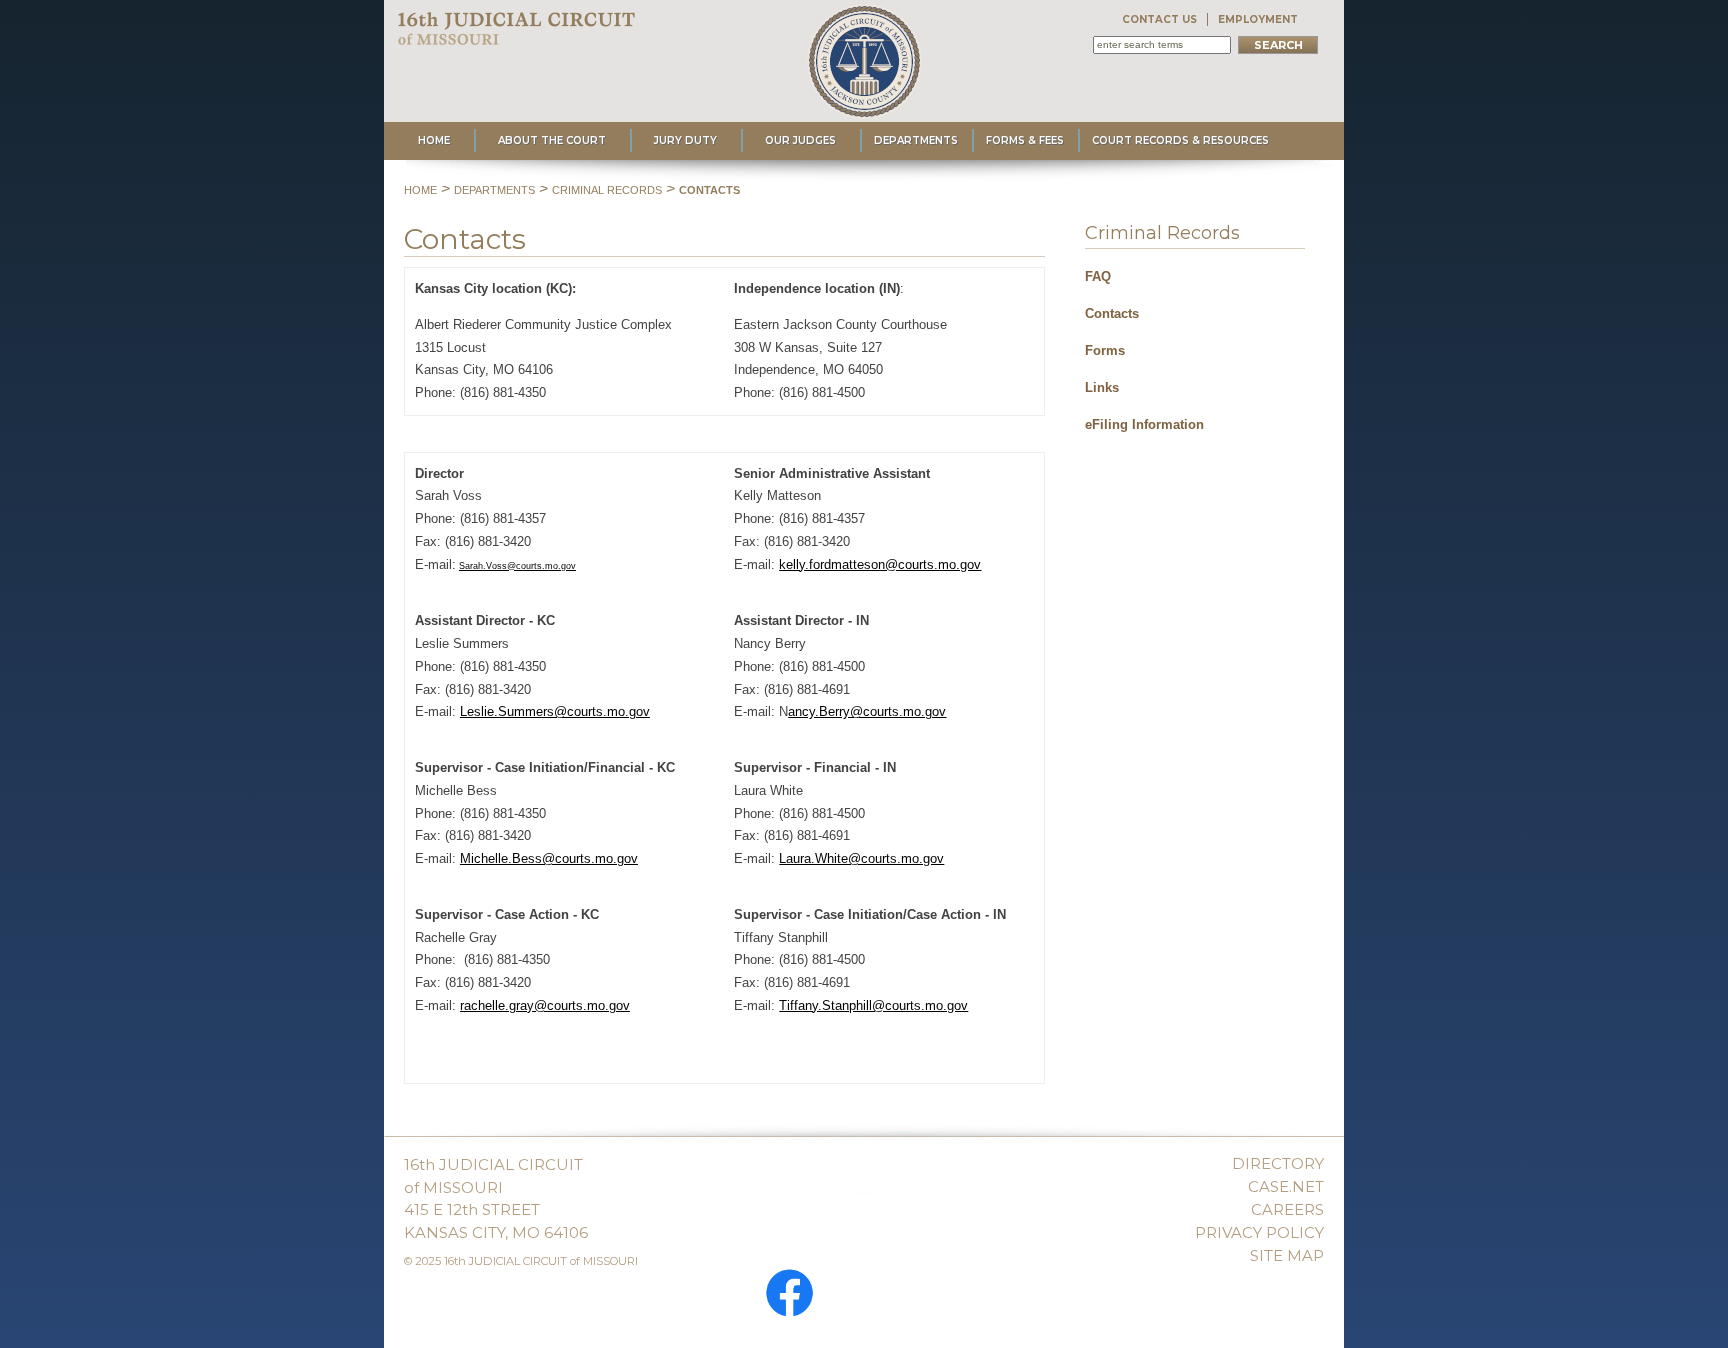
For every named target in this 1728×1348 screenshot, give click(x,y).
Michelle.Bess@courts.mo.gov (549, 858)
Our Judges (800, 140)
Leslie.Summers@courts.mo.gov (555, 711)
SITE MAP (1287, 1255)
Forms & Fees (1025, 140)
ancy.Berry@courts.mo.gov (867, 711)
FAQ (1098, 276)
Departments (916, 140)
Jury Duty (685, 140)
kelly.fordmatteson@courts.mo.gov (880, 564)
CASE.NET (1286, 1186)
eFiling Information (1144, 424)
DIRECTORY (1278, 1163)
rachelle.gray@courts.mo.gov (545, 1005)
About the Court (552, 140)
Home (434, 140)
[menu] (1195, 344)
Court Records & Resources (1180, 140)
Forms (1105, 350)
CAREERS (1287, 1209)
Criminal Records (607, 190)
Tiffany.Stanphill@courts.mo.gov (873, 1005)
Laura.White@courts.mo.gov (861, 858)
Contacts (709, 190)
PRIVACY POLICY (1259, 1232)
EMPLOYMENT (1258, 19)
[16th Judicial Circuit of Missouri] (518, 35)
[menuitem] (1195, 273)
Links (1102, 387)
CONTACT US (1159, 19)
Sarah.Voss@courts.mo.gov (517, 566)
